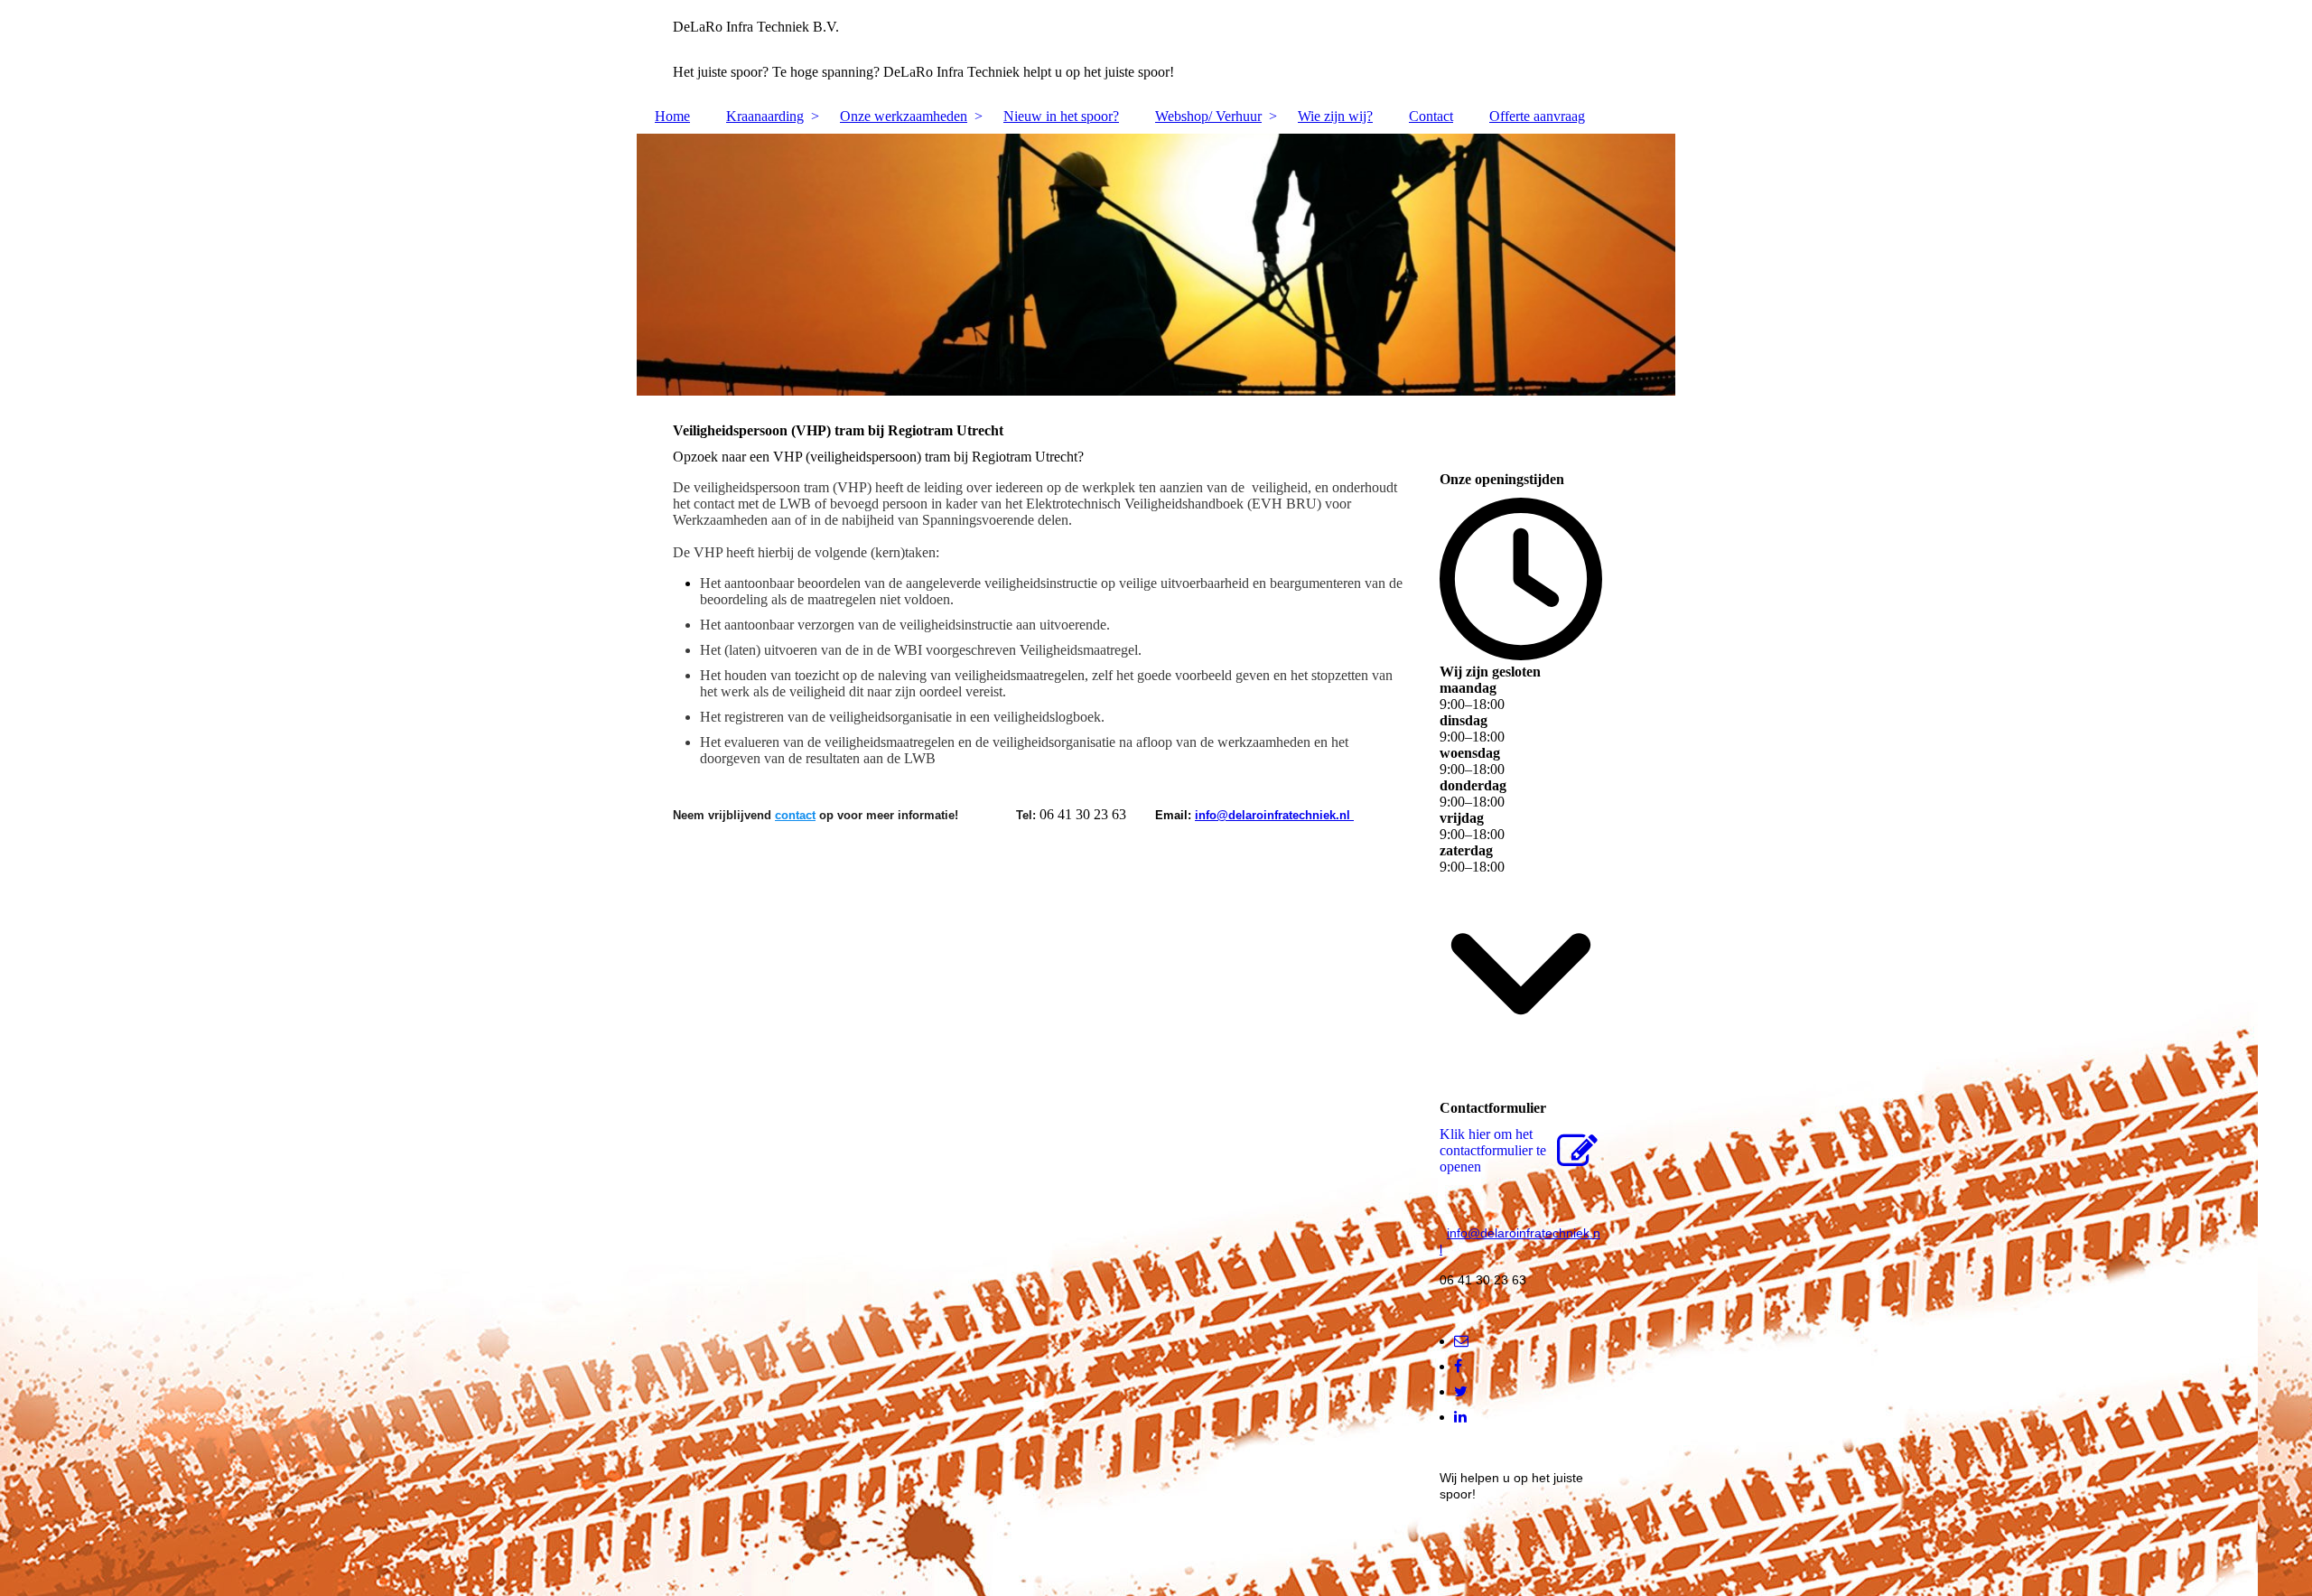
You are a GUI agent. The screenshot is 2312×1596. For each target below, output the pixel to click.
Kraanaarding (765, 116)
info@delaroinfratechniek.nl (1274, 815)
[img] (1156, 265)
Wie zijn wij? (1335, 116)
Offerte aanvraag (1537, 116)
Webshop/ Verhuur (1208, 116)
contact (795, 815)
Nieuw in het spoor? (1061, 116)
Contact (1431, 116)
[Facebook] (1458, 1366)
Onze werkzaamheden (904, 116)
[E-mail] (1461, 1341)
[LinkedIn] (1460, 1417)
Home (672, 116)
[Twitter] (1461, 1391)
